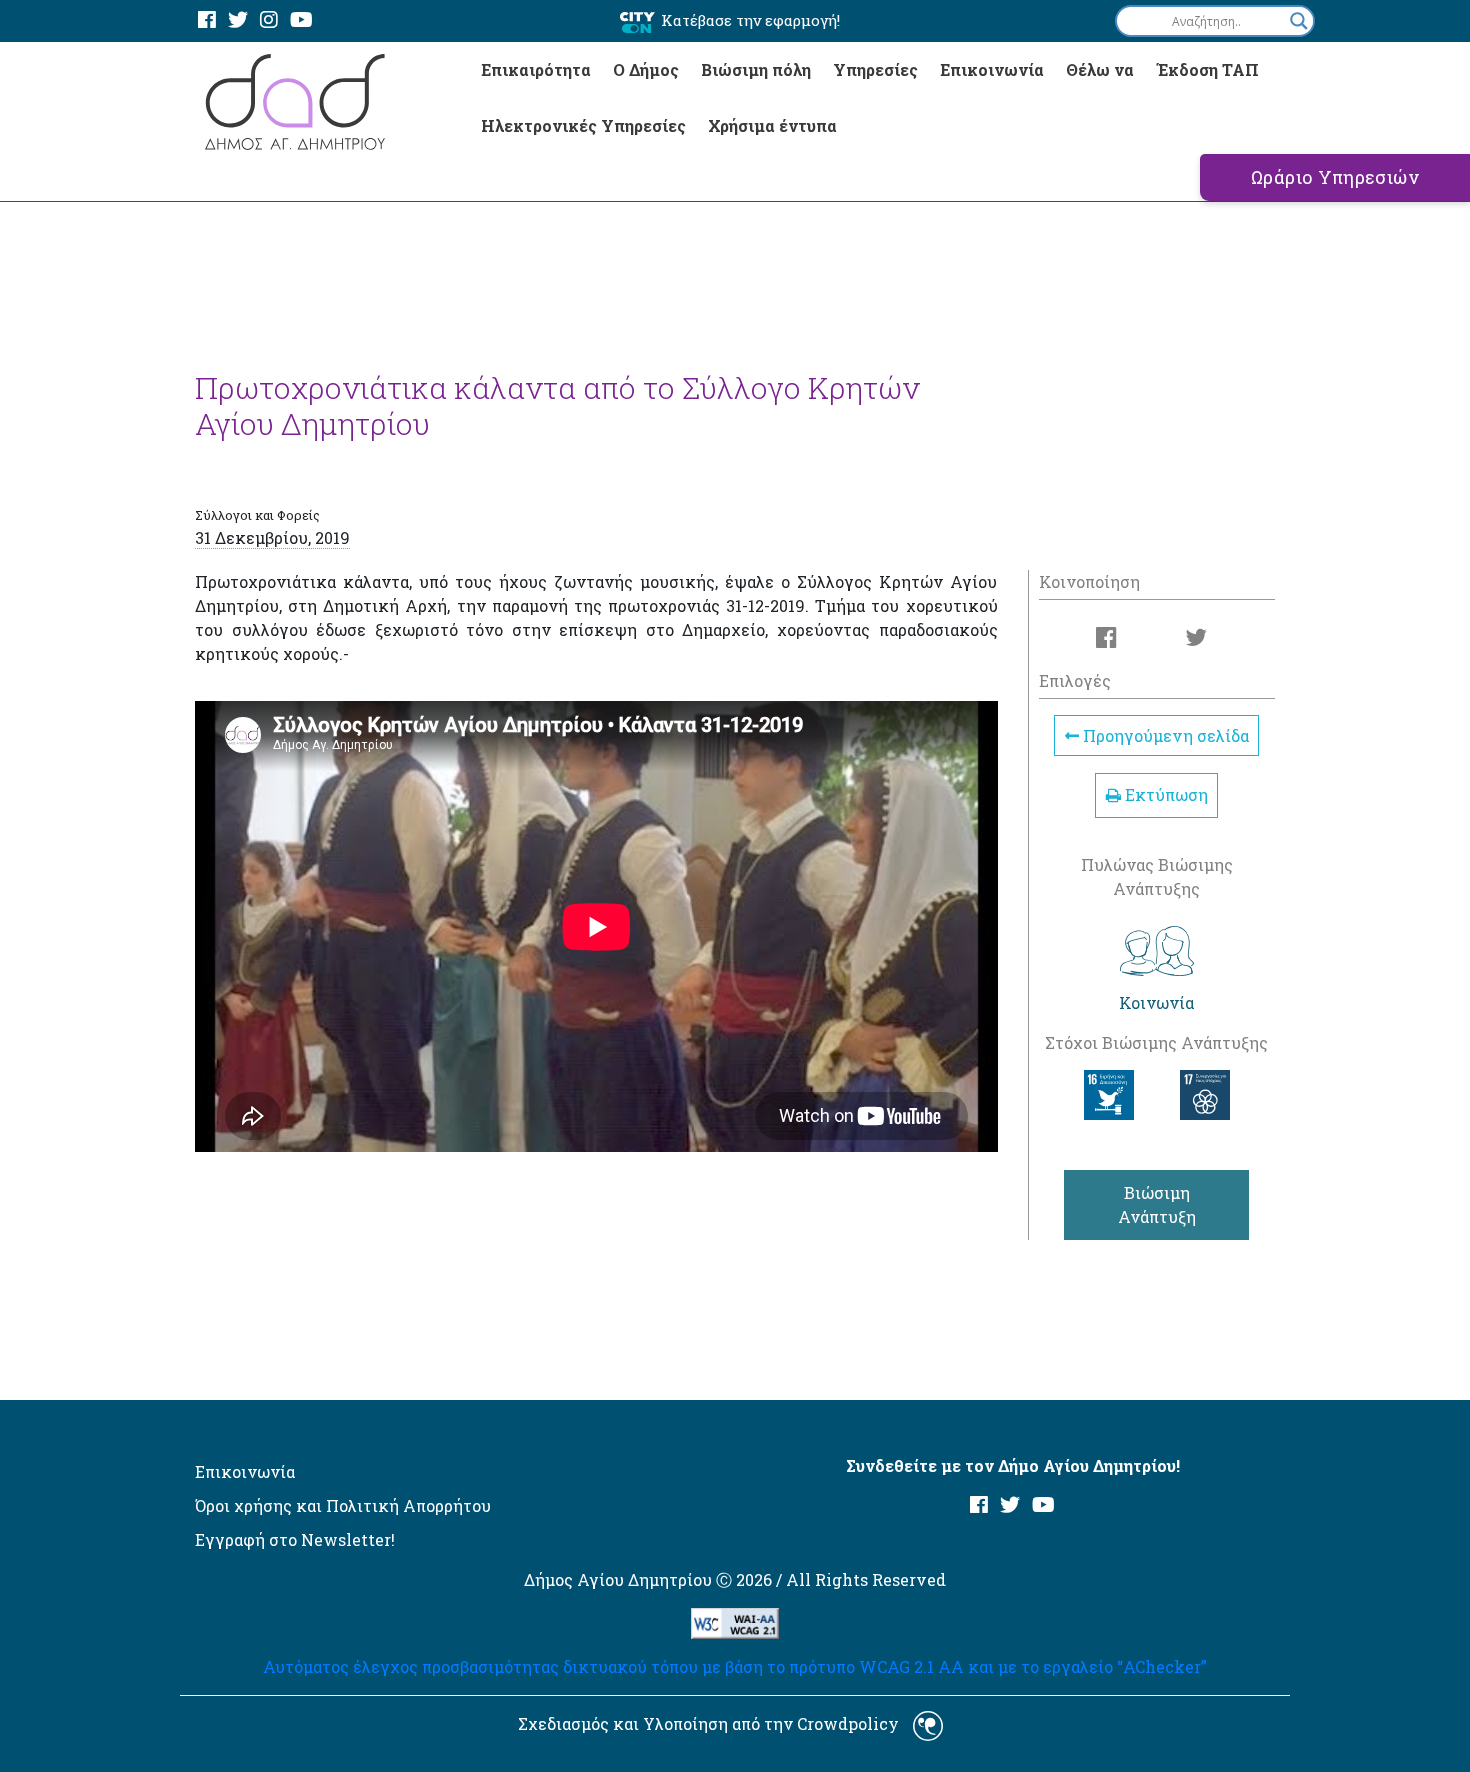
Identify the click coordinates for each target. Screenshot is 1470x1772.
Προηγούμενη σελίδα (1164, 735)
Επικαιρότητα (536, 69)
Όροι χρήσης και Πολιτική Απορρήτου (343, 1505)
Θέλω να (1100, 69)
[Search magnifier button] (1299, 21)
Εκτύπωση (1164, 794)
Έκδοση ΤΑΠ (1207, 69)
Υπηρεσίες (875, 69)
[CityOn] (637, 21)
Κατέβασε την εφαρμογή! (750, 20)
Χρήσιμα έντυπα (772, 125)
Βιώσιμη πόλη (756, 69)
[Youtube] (301, 20)
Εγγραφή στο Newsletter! (295, 1539)
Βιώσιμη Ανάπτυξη (1157, 1204)
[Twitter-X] (238, 20)
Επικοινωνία (992, 69)
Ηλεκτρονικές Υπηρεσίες (583, 125)
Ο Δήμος (646, 69)
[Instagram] (269, 20)
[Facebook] (207, 20)
